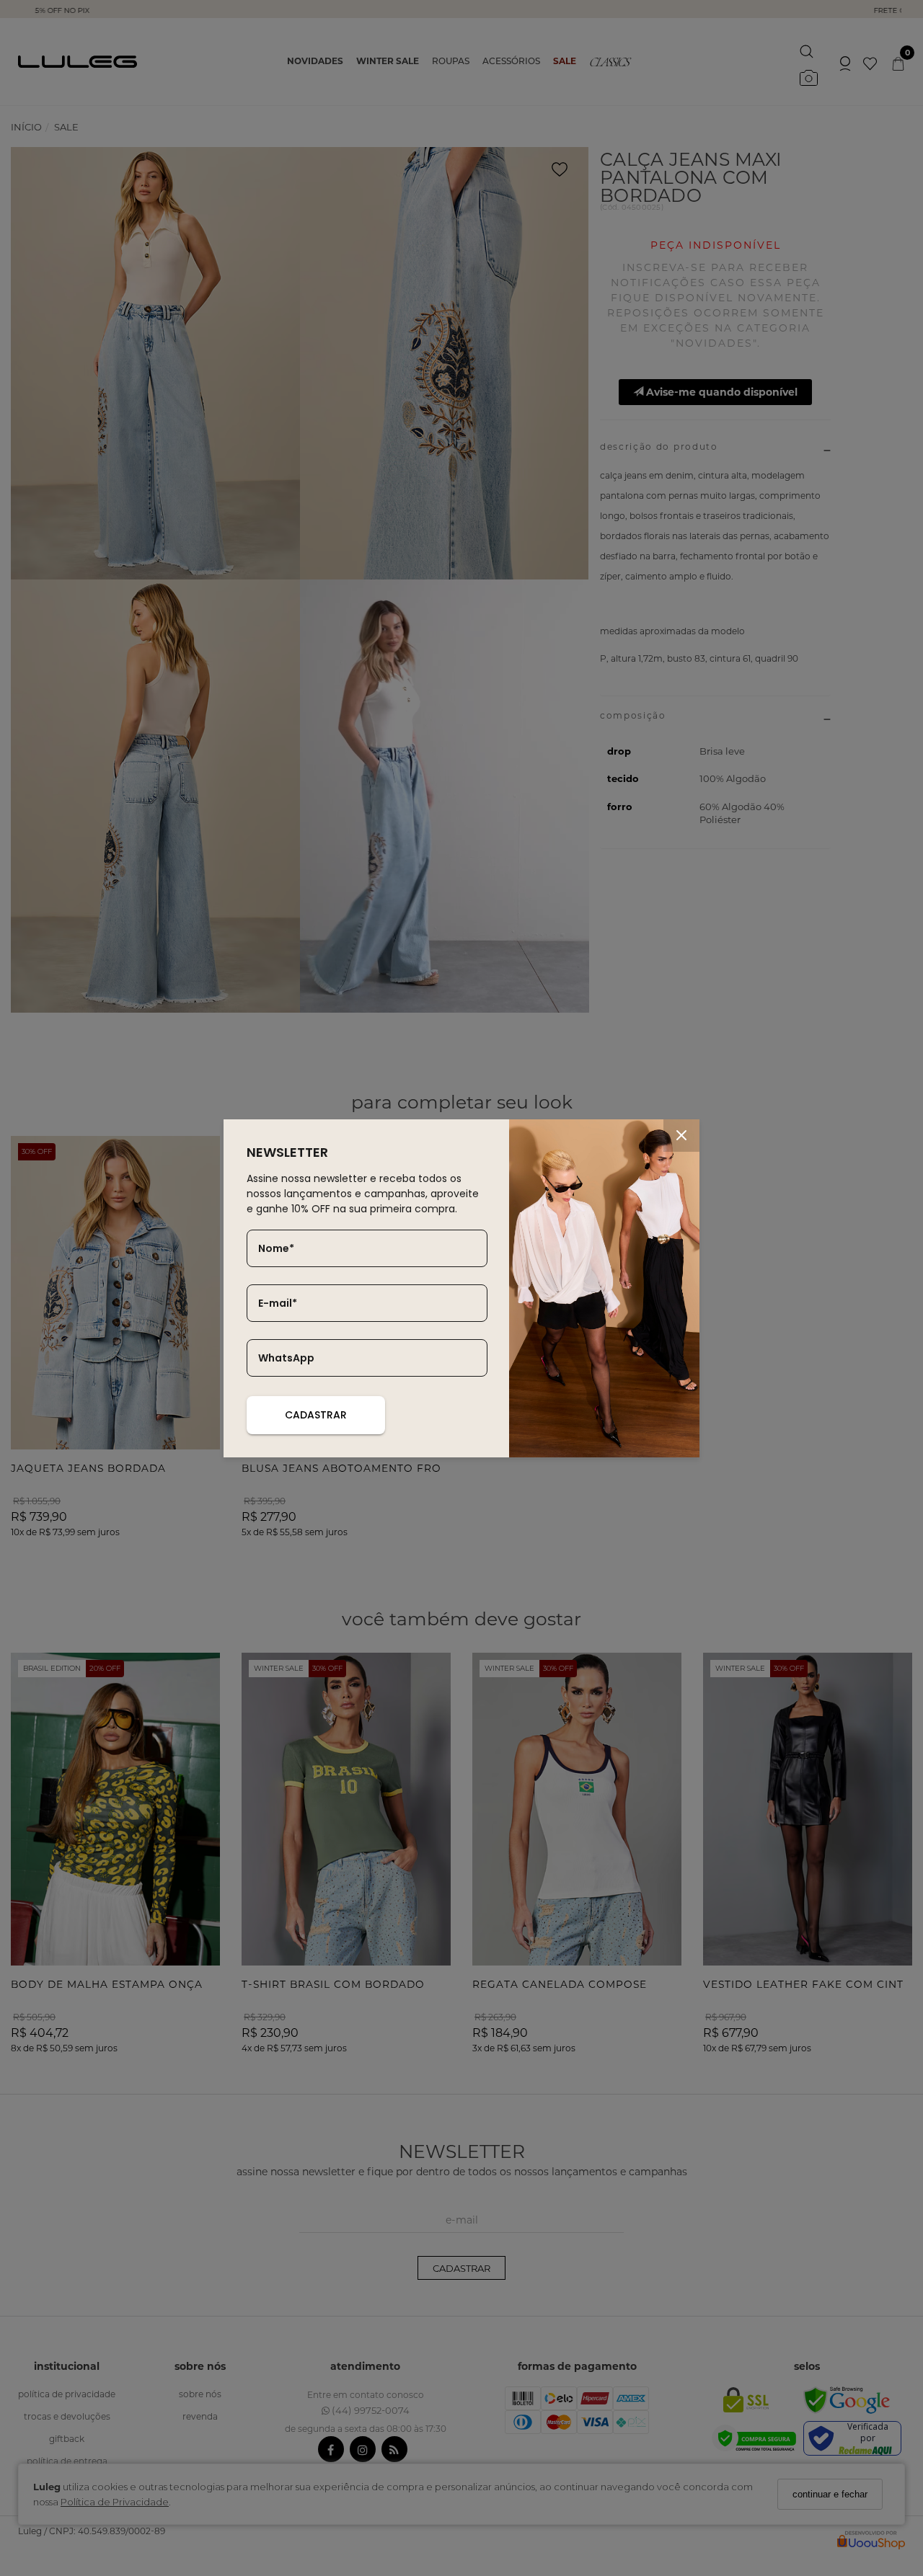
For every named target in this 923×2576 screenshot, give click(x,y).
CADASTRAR (316, 1415)
